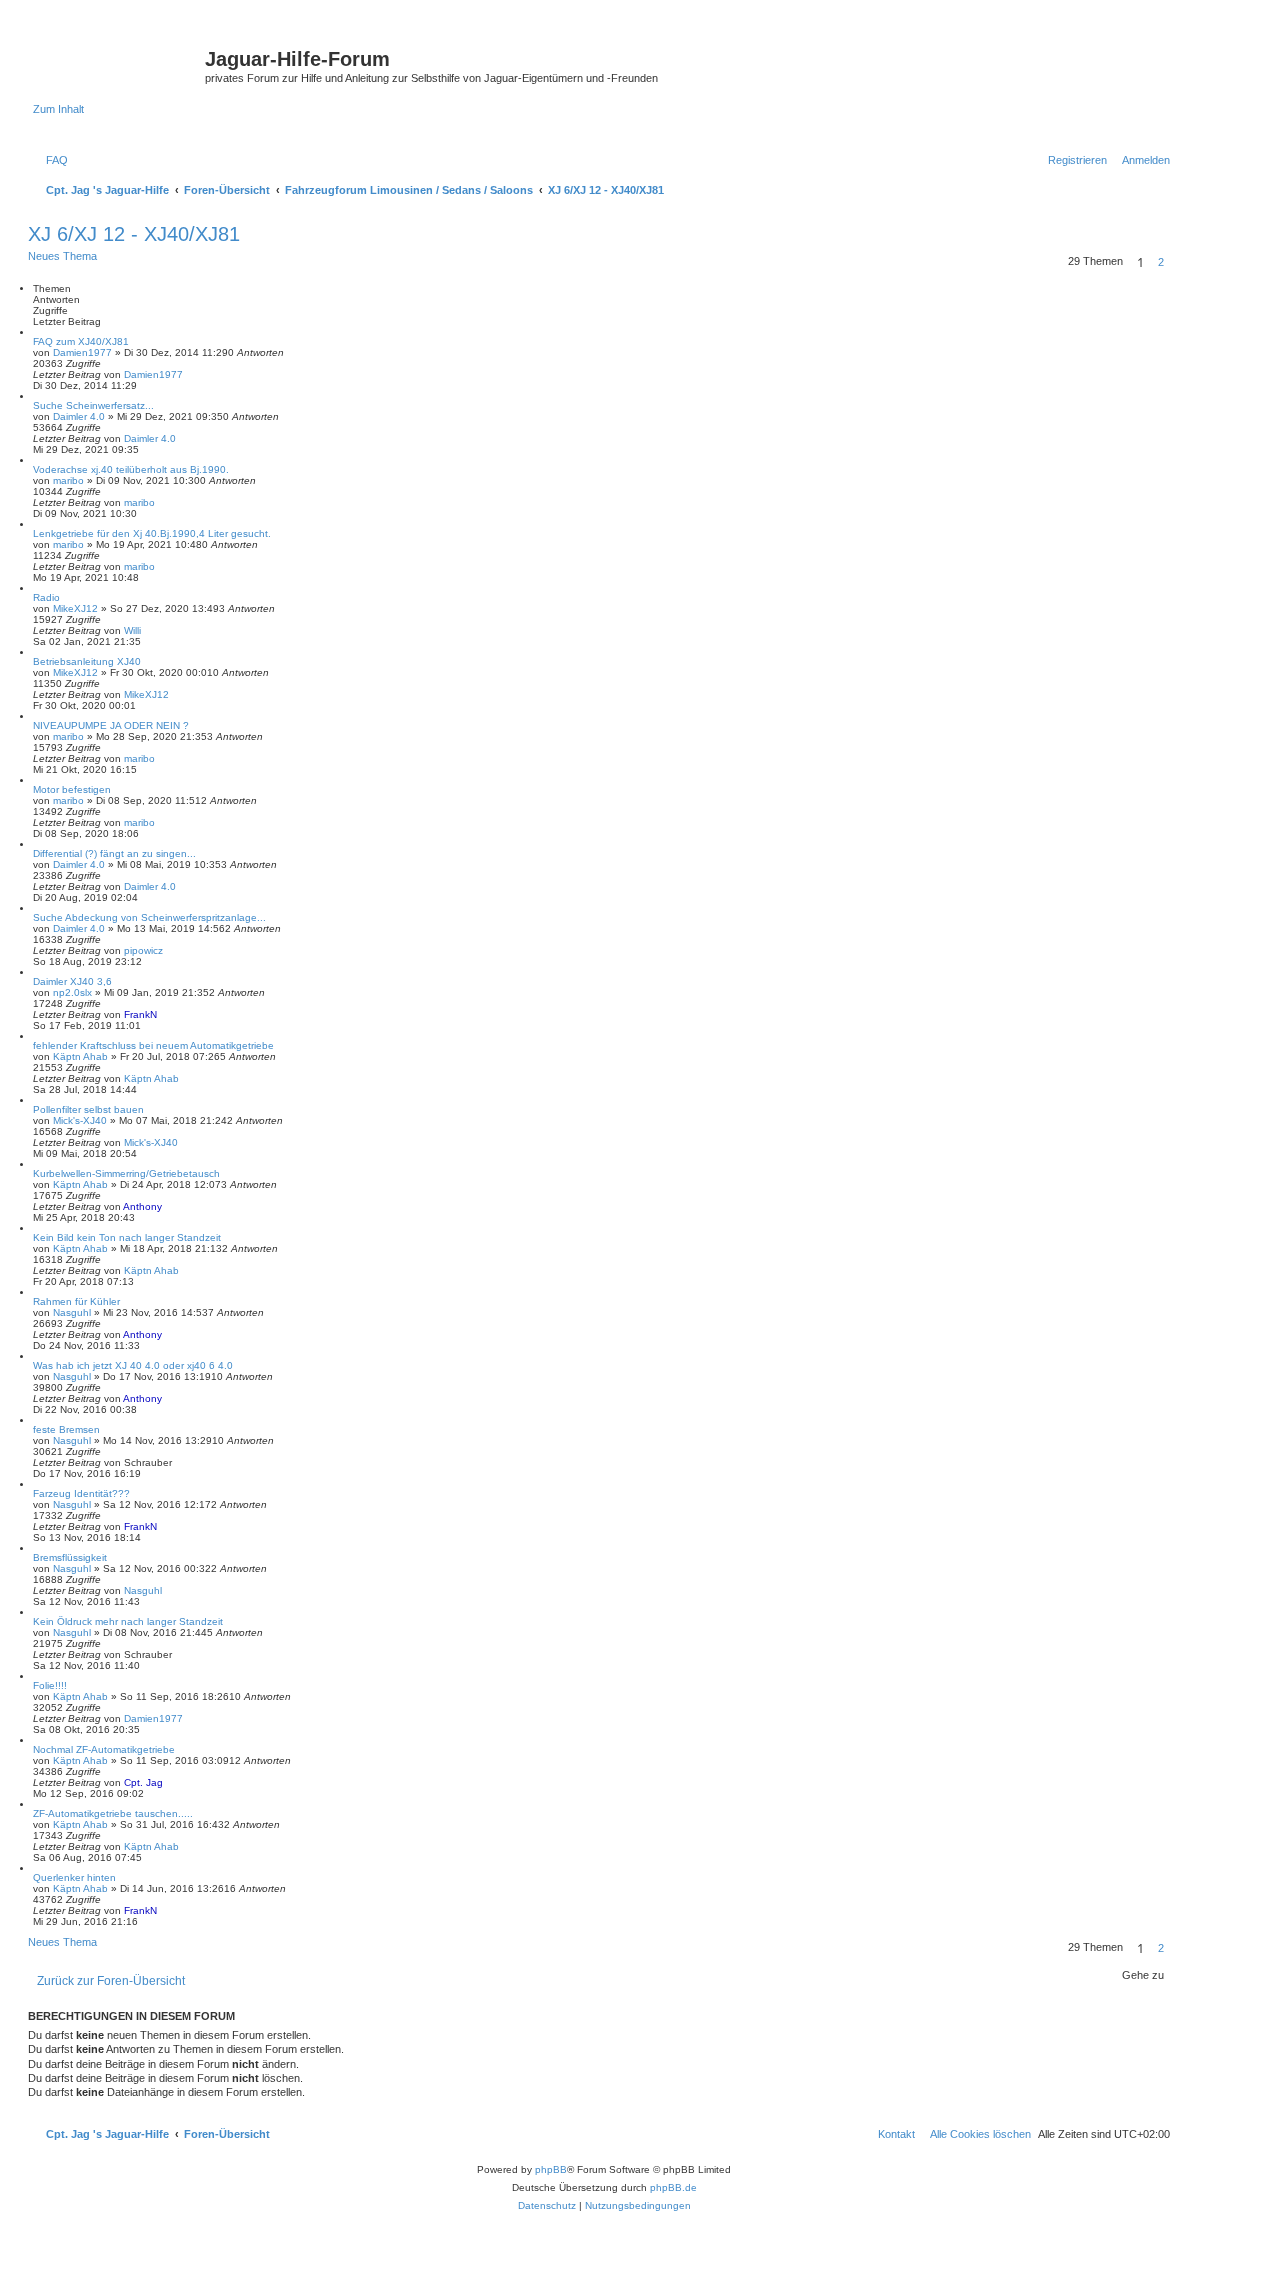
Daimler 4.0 (79, 416)
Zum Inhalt (58, 109)
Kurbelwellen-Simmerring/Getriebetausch (126, 1173)
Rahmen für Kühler (76, 1301)
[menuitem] (53, 160)
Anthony (142, 1206)
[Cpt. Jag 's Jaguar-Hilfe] (119, 65)
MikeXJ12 (75, 608)
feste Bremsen (66, 1429)
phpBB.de (673, 2187)
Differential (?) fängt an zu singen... (114, 853)
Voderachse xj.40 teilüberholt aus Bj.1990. (131, 469)
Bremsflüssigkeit (70, 1557)
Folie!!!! (50, 1685)
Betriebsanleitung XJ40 (87, 661)
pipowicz (143, 950)
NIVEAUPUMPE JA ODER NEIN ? (111, 725)
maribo (68, 480)
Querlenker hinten (74, 1877)
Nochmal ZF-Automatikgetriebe (104, 1749)
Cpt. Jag (143, 1782)
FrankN (140, 1014)
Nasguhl (72, 1312)
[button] (1176, 262)
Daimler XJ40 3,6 (72, 981)
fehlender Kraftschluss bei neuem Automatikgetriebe (153, 1045)
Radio (46, 597)
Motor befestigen (72, 789)
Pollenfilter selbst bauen (88, 1109)
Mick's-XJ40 (80, 1120)
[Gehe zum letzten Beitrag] (190, 374)
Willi (132, 630)
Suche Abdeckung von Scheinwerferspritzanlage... (149, 917)
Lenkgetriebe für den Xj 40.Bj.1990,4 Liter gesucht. (152, 533)
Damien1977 (82, 352)
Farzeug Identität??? (81, 1493)
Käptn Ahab (80, 1056)
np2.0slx (72, 992)
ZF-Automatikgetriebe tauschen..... (113, 1813)
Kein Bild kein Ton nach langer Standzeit (127, 1237)
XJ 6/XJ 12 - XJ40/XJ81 (134, 234)
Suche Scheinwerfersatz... (93, 405)
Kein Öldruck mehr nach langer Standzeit (128, 1621)
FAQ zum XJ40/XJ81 (81, 341)
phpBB (551, 2169)
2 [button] (1161, 262)
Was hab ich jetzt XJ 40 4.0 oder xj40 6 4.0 (133, 1365)
